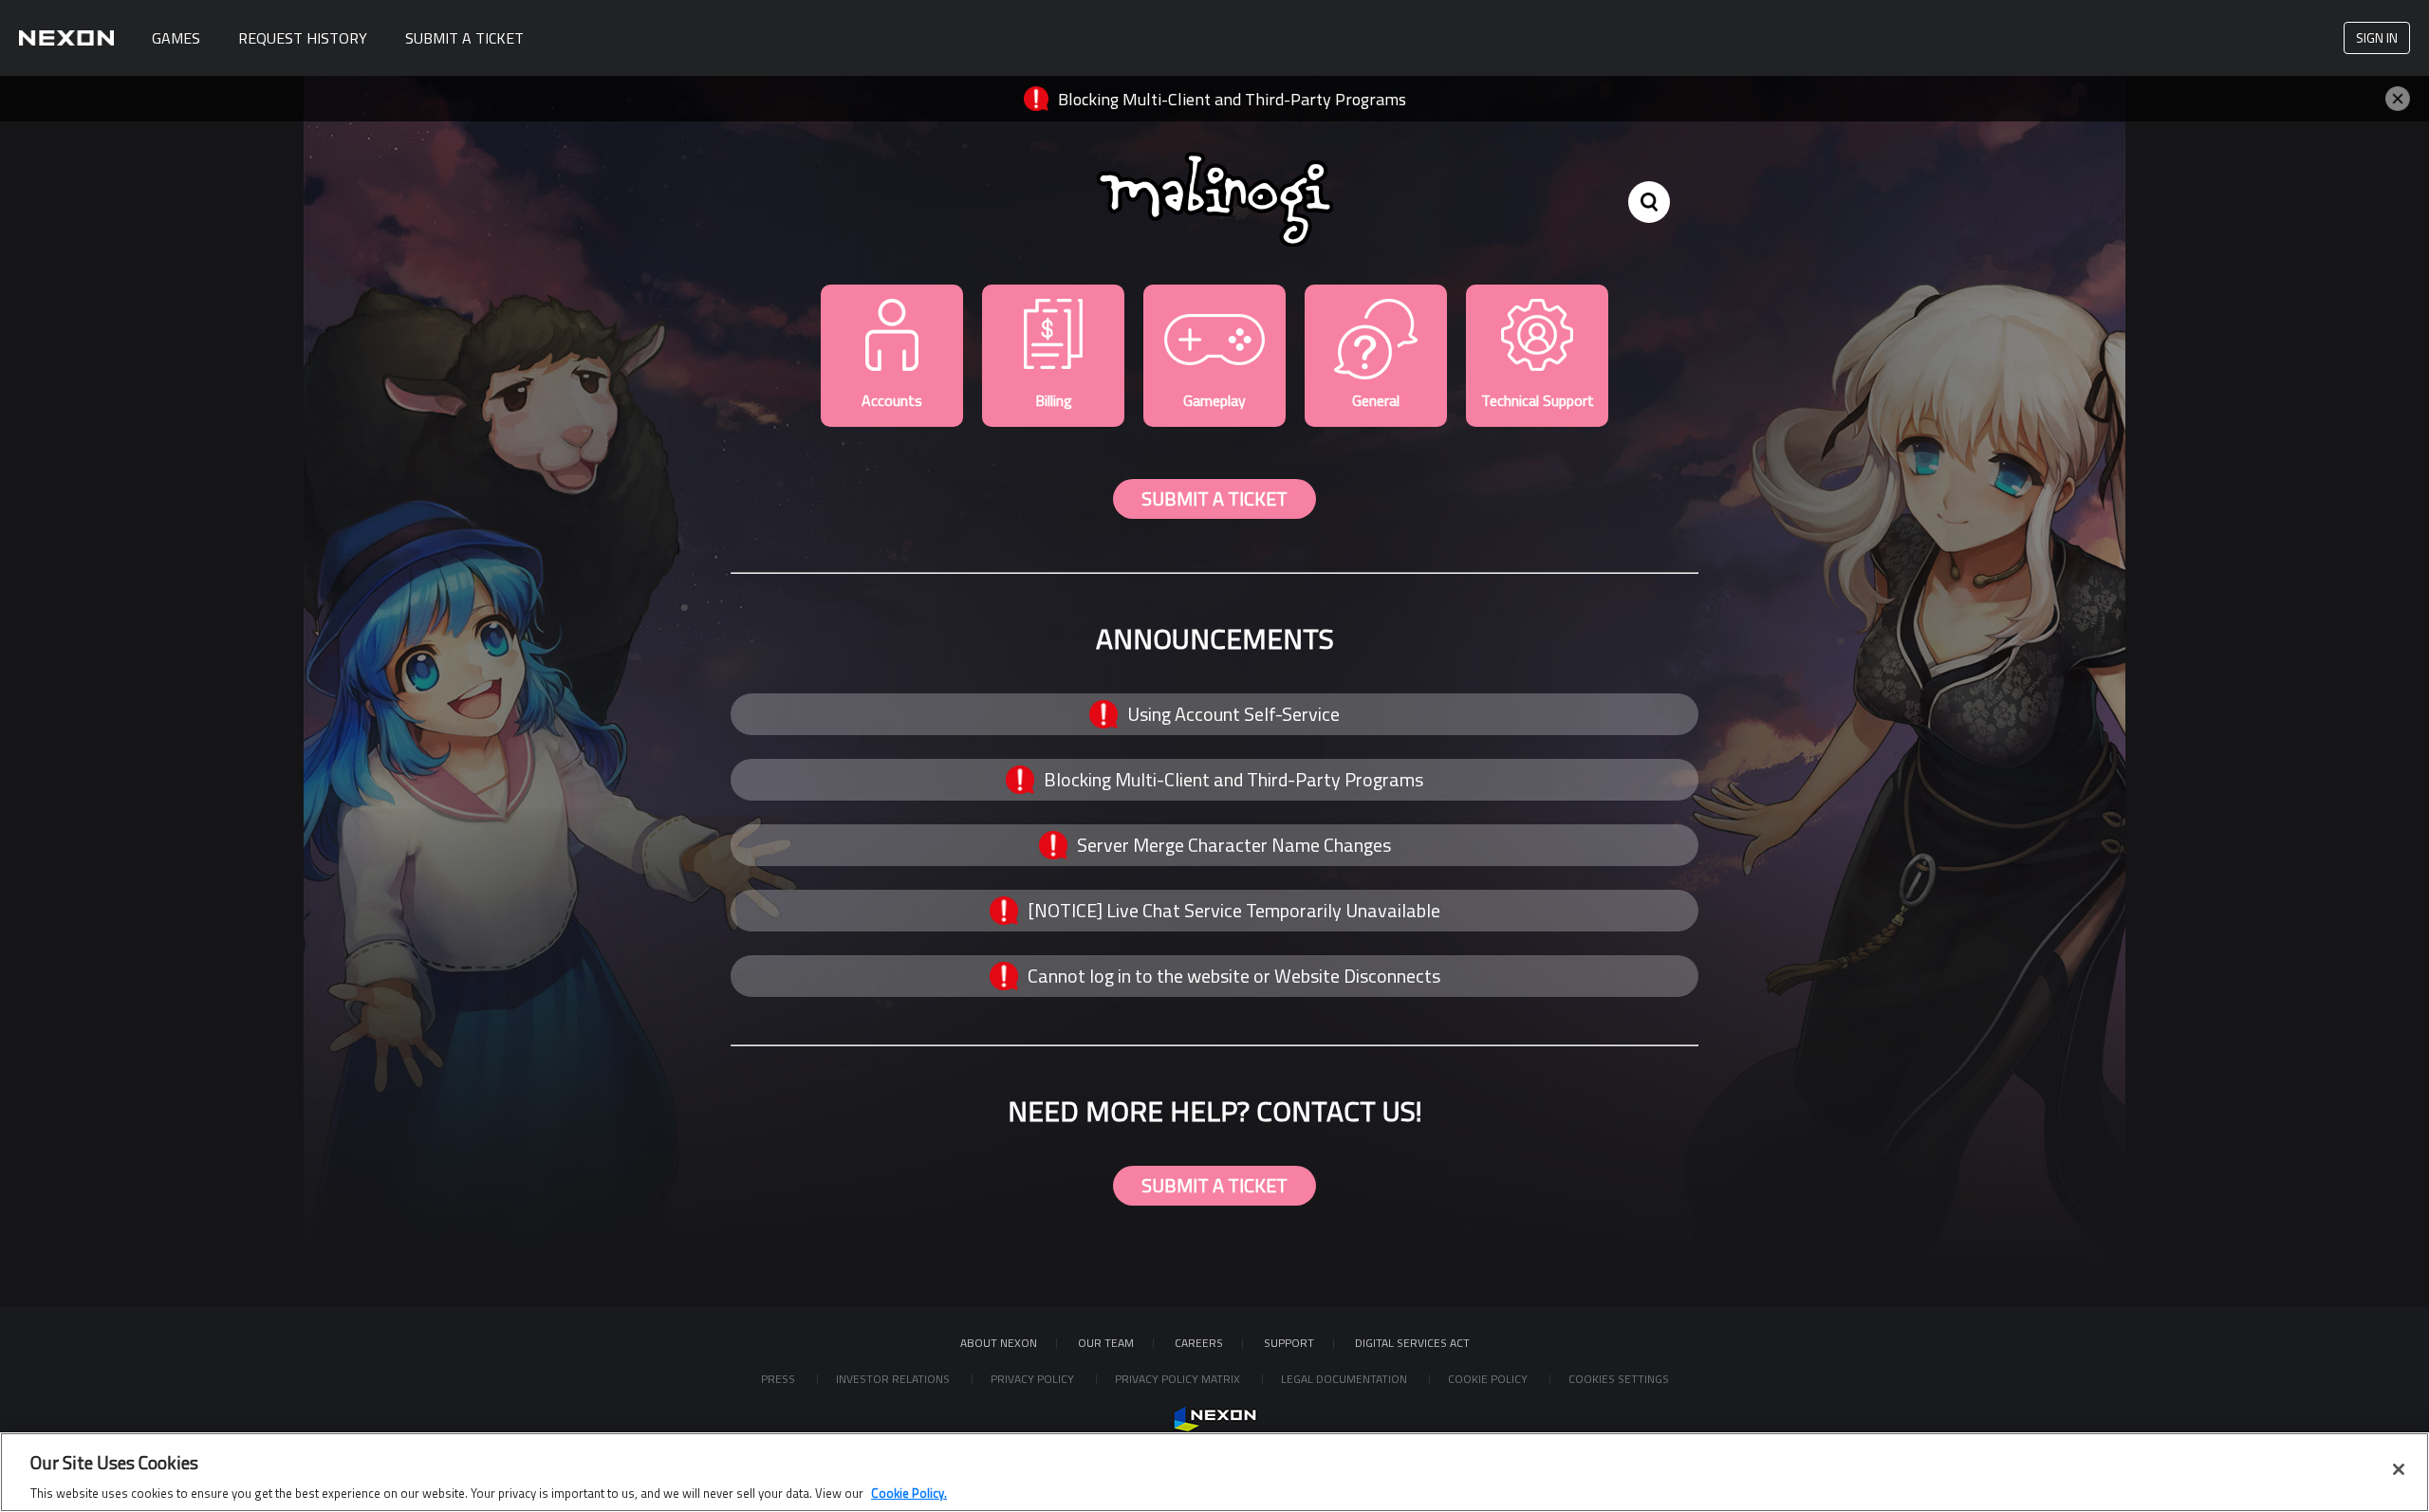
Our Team (1106, 1343)
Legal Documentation (1345, 1379)
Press (779, 1379)
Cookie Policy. (909, 1492)
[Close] (2399, 1469)
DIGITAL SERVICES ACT (1412, 1343)
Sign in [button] (2377, 37)
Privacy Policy (1034, 1379)
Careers (1199, 1343)
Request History (303, 38)
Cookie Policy (1489, 1379)
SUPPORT (1289, 1343)
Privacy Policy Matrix (1179, 1379)
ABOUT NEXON (999, 1343)
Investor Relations (894, 1379)
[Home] (66, 38)
